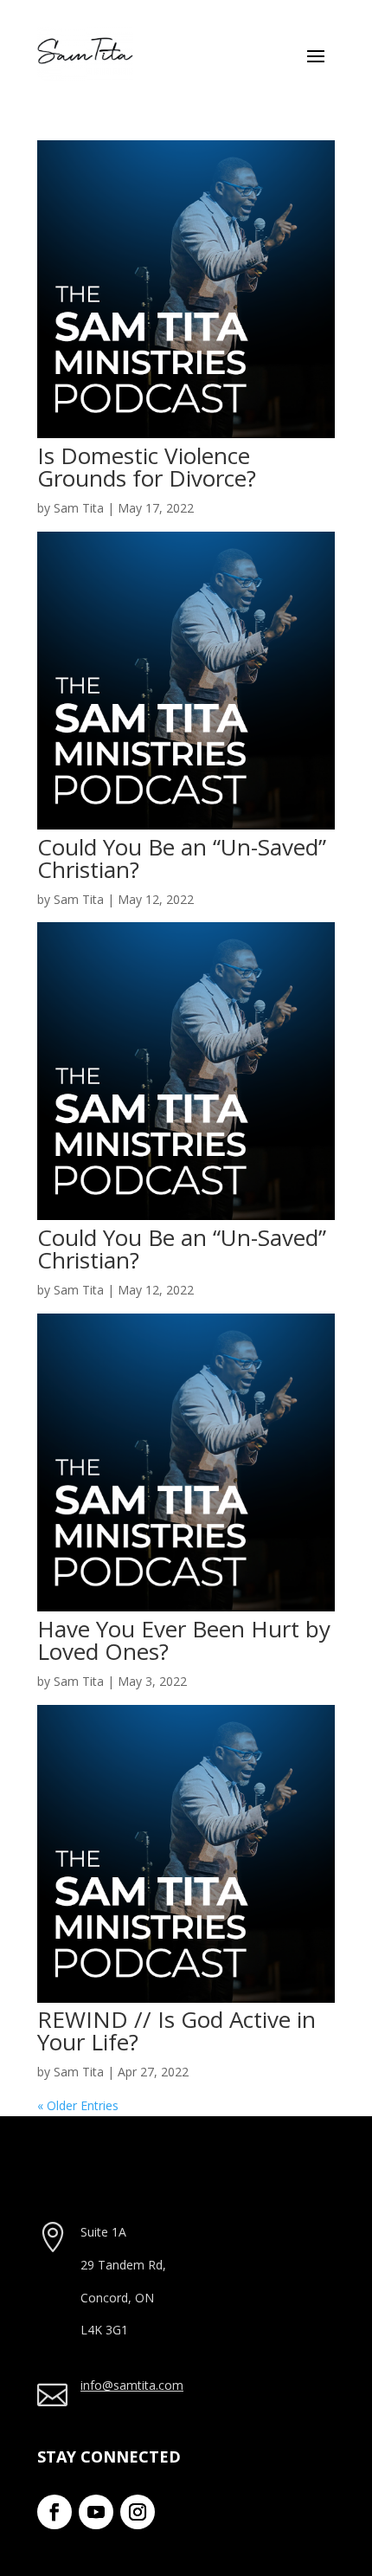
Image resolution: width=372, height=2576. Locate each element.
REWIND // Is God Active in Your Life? (176, 2030)
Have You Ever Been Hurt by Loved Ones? (184, 1640)
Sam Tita (79, 508)
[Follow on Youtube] (96, 2512)
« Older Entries (78, 2105)
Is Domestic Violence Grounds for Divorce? (147, 467)
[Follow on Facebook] (55, 2512)
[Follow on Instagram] (138, 2512)
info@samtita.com (132, 2385)
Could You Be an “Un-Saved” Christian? (182, 858)
